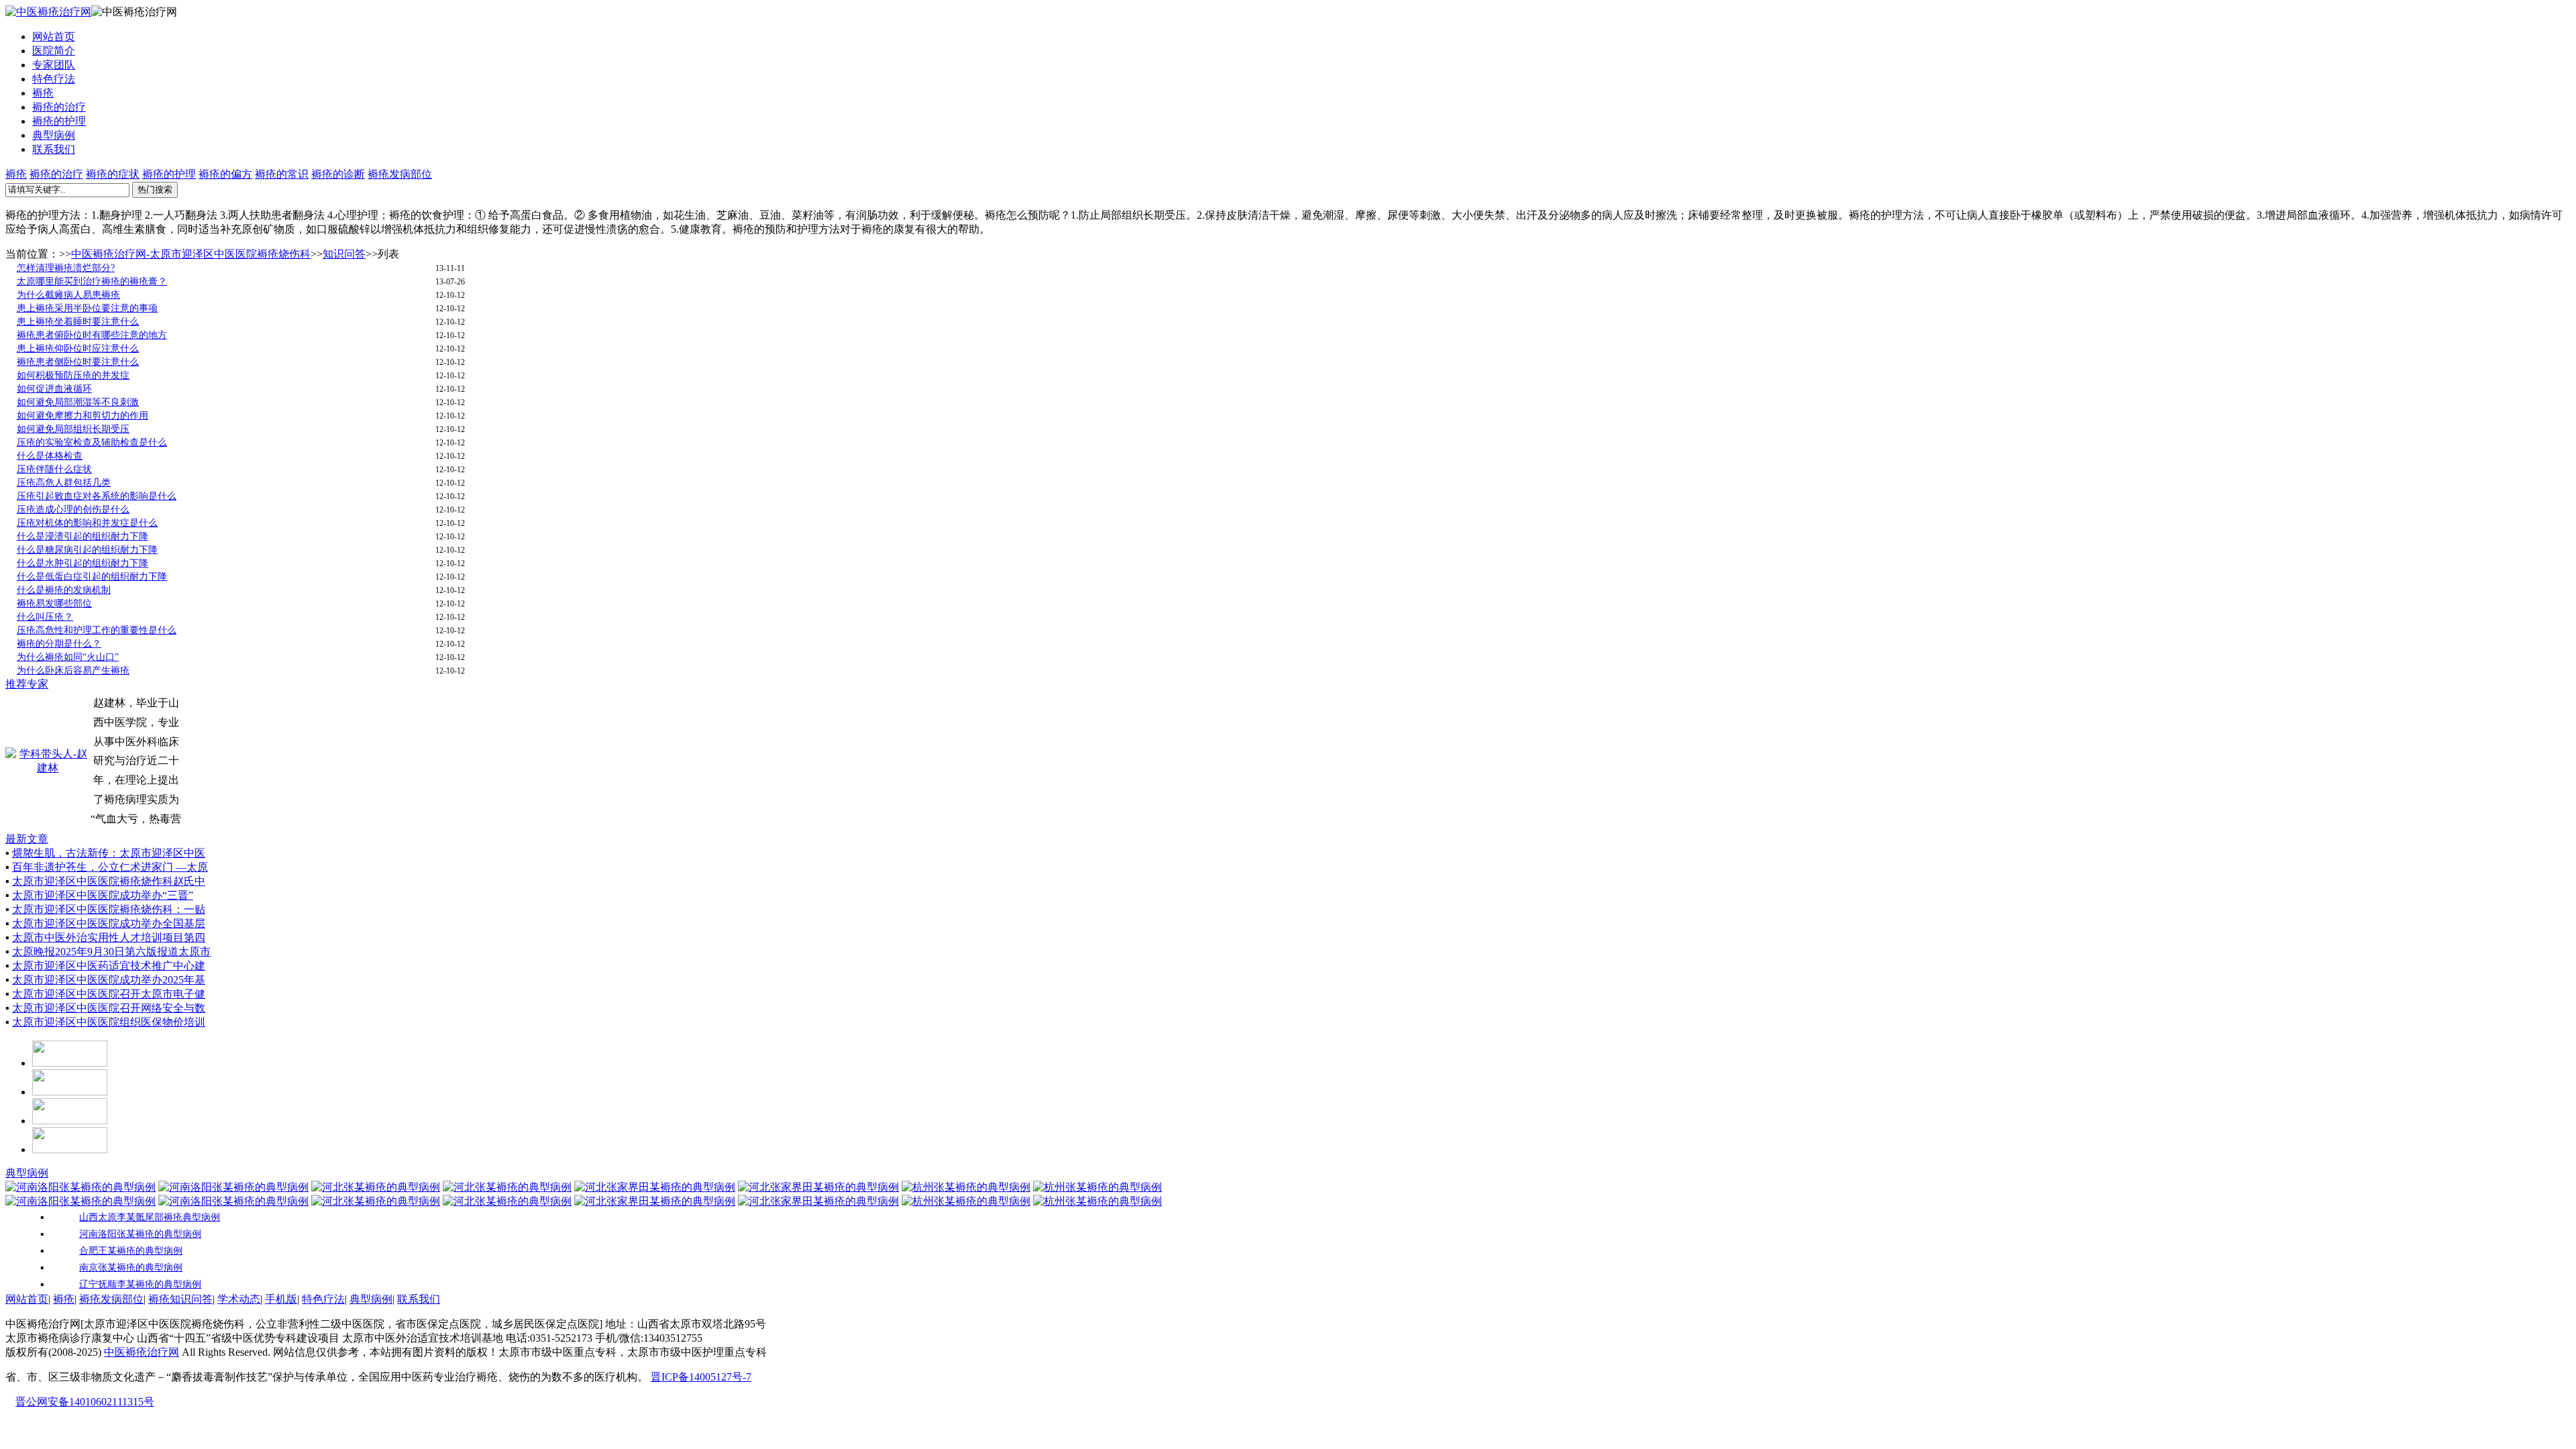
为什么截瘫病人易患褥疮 (68, 295)
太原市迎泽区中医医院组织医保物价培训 (109, 1022)
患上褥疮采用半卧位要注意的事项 (87, 308)
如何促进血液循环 (54, 389)
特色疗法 (54, 79)
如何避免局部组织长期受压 (73, 429)
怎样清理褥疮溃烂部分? (66, 268)
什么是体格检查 (50, 456)
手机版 (281, 1299)
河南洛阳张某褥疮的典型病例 (140, 1234)
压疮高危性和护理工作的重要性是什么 (97, 630)
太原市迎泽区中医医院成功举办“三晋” (103, 895)
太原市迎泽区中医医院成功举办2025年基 (109, 980)
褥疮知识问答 (180, 1299)
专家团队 (54, 65)
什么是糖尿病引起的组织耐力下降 (87, 550)
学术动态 (239, 1299)
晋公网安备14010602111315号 (85, 1402)
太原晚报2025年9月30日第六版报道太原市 (111, 952)
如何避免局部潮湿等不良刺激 (78, 402)
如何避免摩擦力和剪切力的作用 (83, 416)
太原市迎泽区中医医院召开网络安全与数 (109, 1008)
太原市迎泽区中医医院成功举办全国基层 (109, 923)
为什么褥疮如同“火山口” (68, 657)
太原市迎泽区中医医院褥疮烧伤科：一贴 (109, 909)
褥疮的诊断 (338, 174)
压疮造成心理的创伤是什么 (73, 509)
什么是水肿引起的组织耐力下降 (83, 563)
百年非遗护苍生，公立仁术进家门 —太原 (110, 867)
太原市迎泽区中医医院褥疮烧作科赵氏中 (109, 881)
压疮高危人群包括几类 (64, 483)
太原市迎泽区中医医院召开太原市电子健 (109, 994)
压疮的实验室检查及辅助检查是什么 (92, 442)
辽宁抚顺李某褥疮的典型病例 (140, 1284)
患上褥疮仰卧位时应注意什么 (78, 348)
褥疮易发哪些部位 (54, 603)
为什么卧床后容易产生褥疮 (73, 670)
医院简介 (54, 51)
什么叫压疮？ (45, 617)
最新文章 (27, 839)
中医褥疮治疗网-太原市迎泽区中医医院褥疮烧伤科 (191, 254)
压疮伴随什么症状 (54, 469)
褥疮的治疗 (59, 107)
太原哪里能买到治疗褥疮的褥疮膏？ (92, 281)
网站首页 (54, 37)
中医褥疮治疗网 (142, 1352)
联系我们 (54, 149)
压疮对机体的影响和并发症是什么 (87, 523)
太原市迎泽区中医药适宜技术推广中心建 (109, 966)
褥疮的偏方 (225, 174)
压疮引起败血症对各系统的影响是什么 (97, 496)
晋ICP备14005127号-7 (701, 1377)
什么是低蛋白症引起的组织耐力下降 (92, 577)
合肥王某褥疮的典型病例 (131, 1251)
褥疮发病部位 (400, 174)
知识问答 (344, 254)
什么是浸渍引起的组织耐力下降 (83, 536)
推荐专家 (27, 684)
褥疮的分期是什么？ (59, 644)
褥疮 (43, 93)
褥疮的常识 (282, 174)
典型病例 (54, 135)
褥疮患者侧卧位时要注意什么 (78, 362)
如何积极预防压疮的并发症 (73, 375)
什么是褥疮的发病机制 (64, 590)
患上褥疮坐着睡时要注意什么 (78, 322)
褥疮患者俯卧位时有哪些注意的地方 (92, 335)
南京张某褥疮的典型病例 (131, 1268)
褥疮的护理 (59, 121)
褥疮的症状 (113, 174)
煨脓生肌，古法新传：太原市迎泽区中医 (109, 853)
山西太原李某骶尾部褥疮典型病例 (150, 1217)
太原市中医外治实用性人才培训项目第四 (109, 937)
